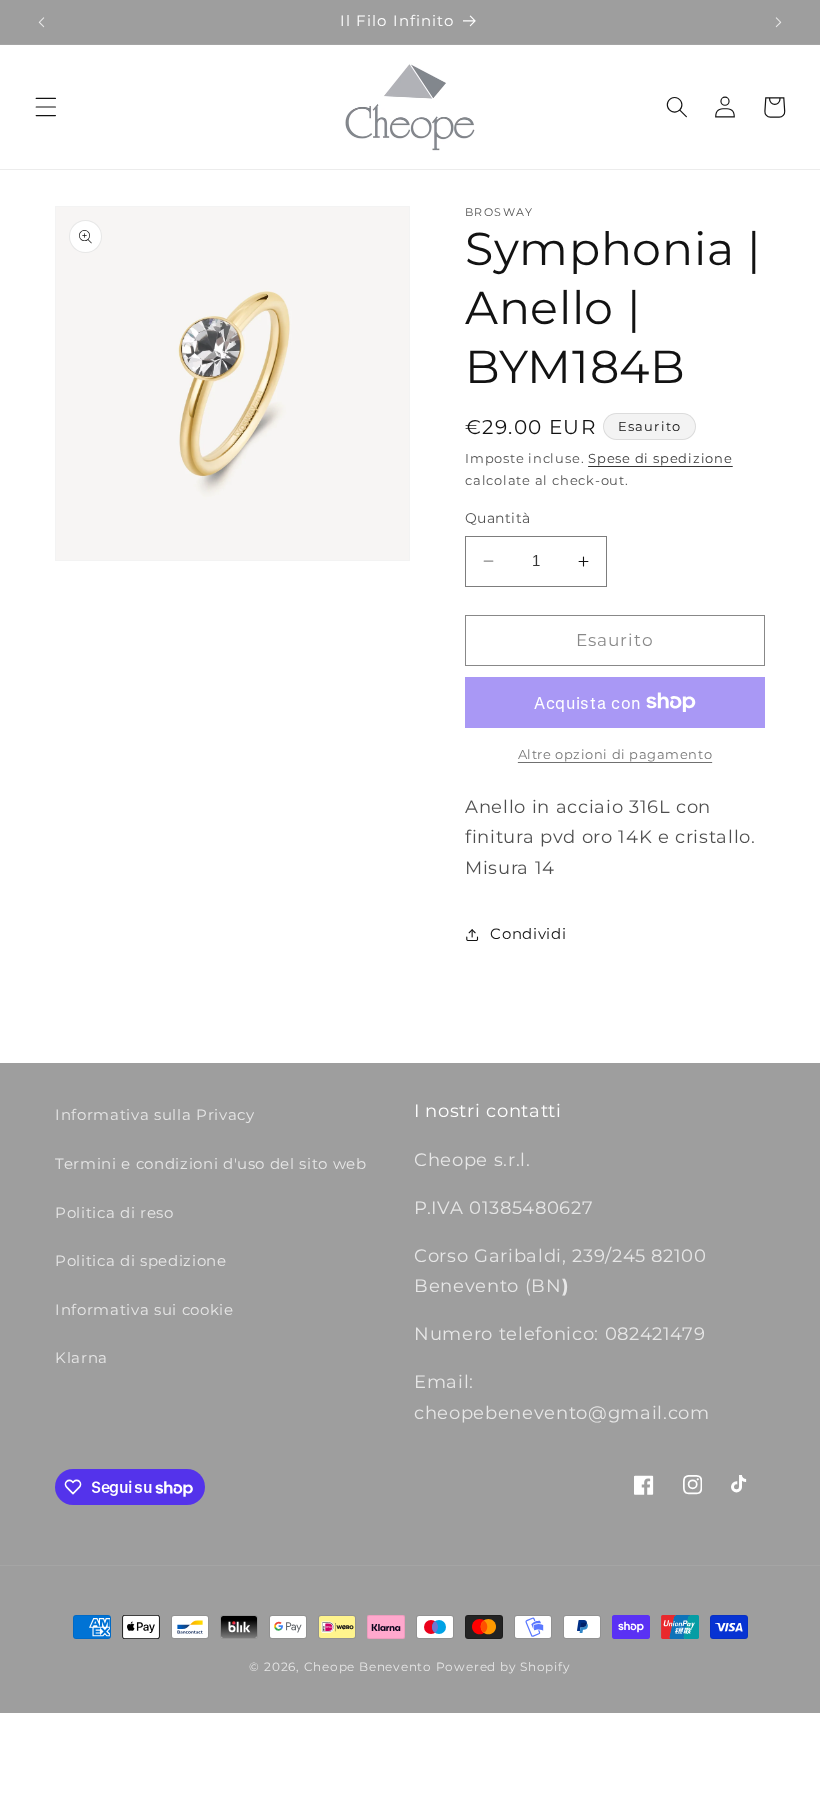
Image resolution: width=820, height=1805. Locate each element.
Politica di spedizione (141, 1260)
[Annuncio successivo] (778, 22)
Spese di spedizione (660, 458)
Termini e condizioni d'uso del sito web (211, 1163)
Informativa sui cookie (144, 1309)
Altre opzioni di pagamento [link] (615, 754)
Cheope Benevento (368, 1666)
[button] (46, 107)
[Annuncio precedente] (42, 22)
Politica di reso (114, 1212)
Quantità (498, 518)
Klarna (81, 1357)
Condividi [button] (528, 933)
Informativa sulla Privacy (155, 1114)
